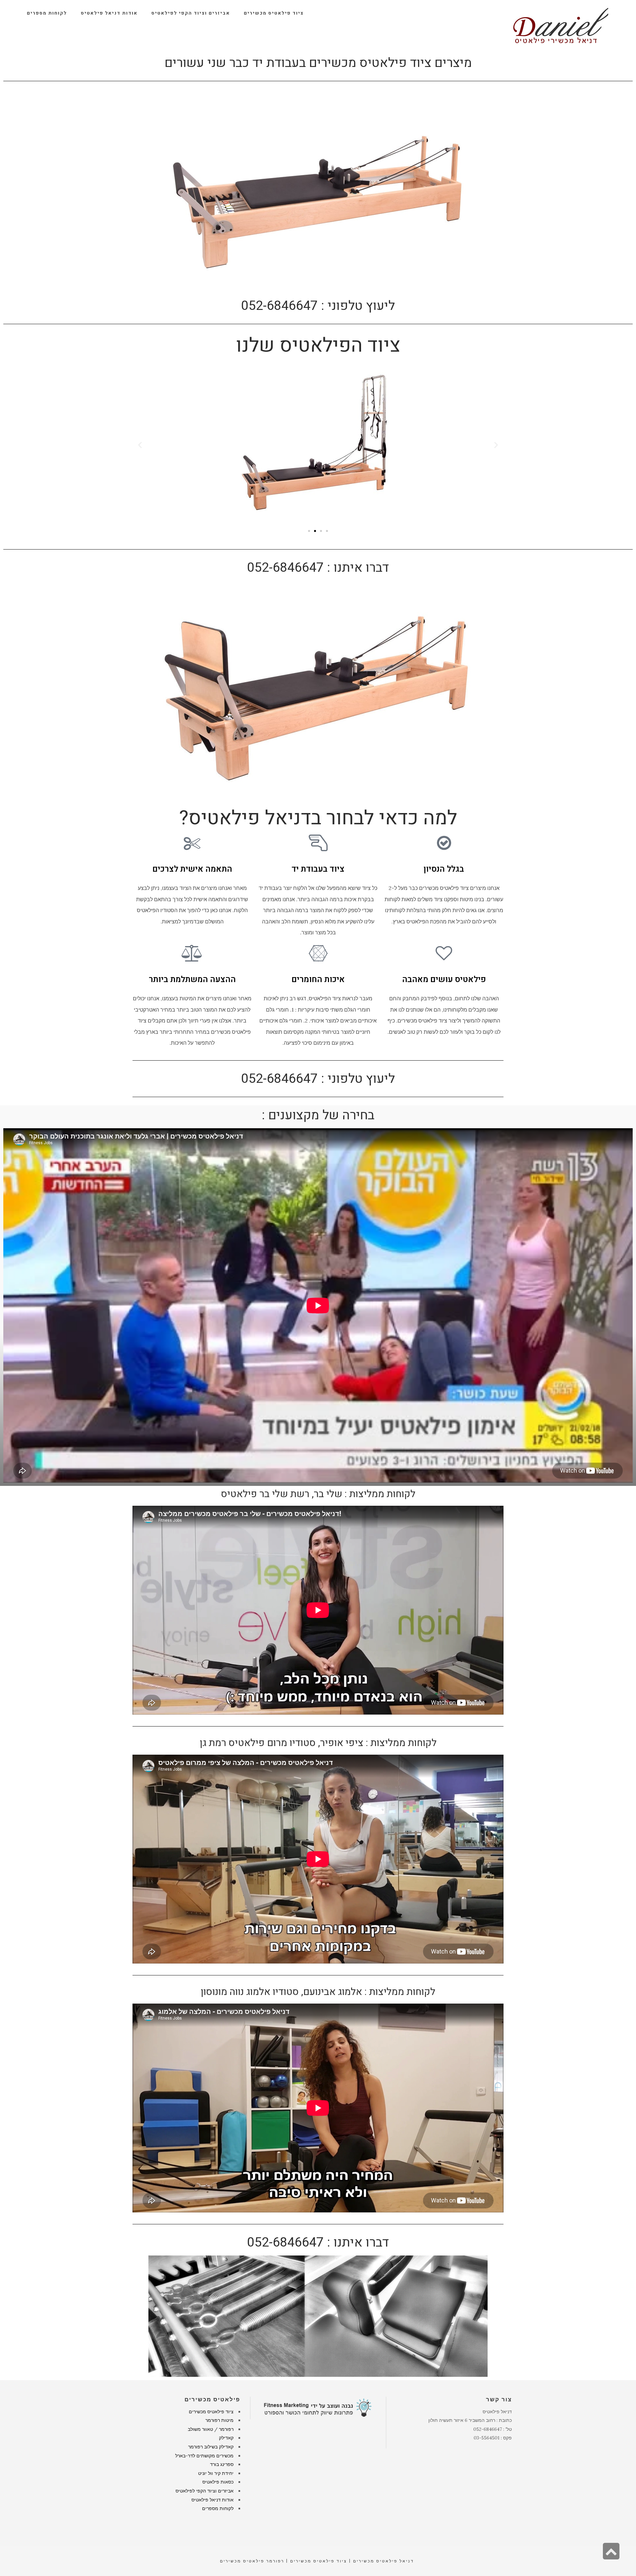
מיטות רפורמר (219, 2420)
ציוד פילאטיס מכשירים (211, 2412)
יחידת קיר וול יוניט (216, 2473)
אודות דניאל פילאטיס (212, 2500)
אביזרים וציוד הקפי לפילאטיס (205, 2491)
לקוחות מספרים (218, 2508)
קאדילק (226, 2438)
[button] (140, 445)
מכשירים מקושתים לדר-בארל (204, 2456)
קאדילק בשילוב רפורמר (211, 2447)
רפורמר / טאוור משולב (211, 2429)
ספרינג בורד (222, 2464)
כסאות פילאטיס (218, 2482)
